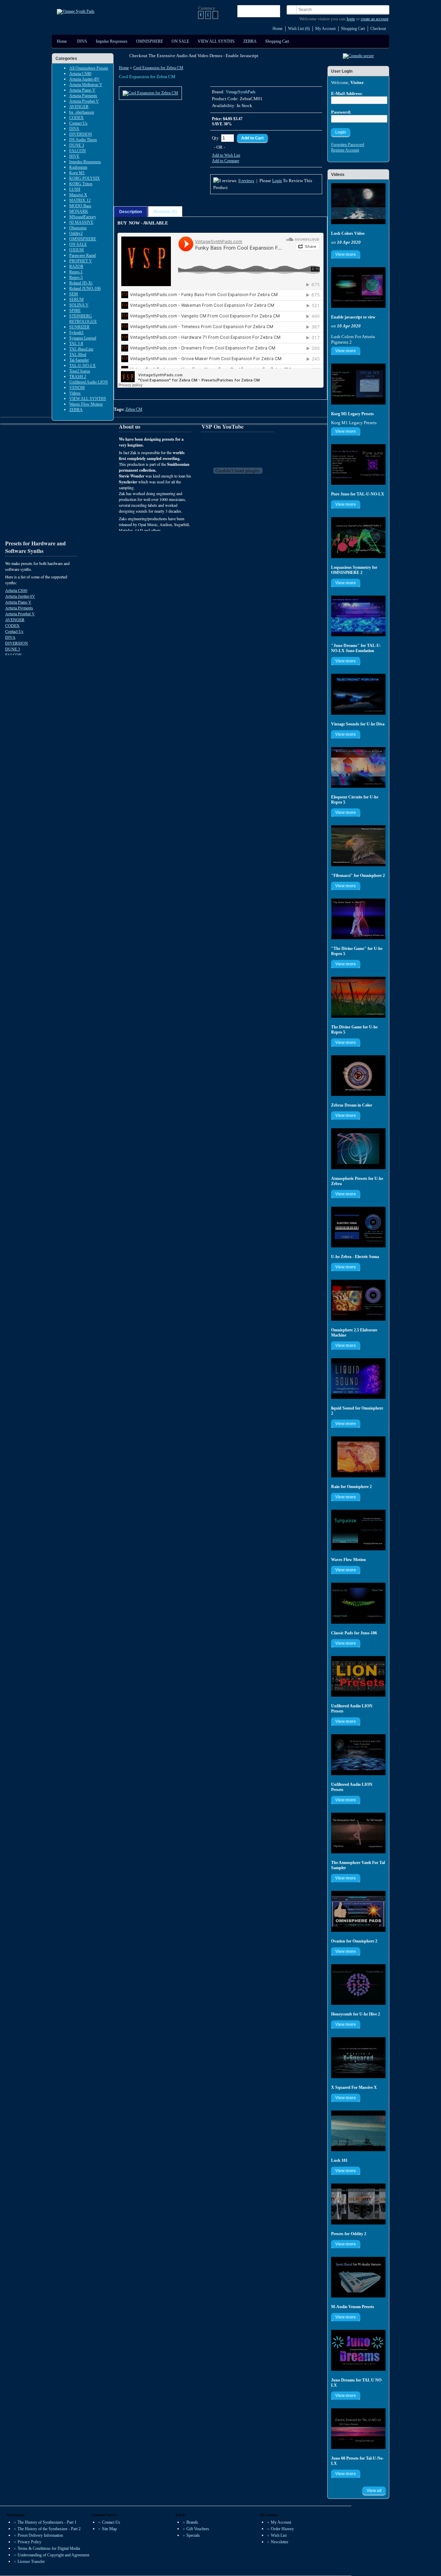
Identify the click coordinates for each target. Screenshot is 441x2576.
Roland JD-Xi (81, 283)
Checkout (378, 29)
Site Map (109, 2529)
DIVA (82, 41)
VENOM (77, 388)
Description (131, 212)
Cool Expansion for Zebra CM (158, 68)
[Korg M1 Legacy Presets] (358, 384)
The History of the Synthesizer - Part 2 (49, 2529)
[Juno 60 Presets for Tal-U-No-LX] (358, 2429)
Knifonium (78, 167)
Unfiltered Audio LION (89, 382)
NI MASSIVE (81, 222)
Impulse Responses (112, 41)
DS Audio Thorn (83, 140)
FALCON (78, 151)
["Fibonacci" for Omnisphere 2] (358, 846)
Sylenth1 (76, 333)
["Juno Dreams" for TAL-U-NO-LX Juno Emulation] (358, 616)
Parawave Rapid (83, 255)
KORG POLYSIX (85, 178)
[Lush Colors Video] (358, 204)
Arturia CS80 (80, 74)
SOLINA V (79, 305)
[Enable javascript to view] (358, 288)
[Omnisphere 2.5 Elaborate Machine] (358, 1300)
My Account (325, 29)
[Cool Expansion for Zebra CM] (150, 93)
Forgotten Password (348, 145)
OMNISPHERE (150, 41)
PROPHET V (81, 261)
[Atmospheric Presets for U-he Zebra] (358, 1149)
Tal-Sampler (79, 360)
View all (374, 2491)
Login (277, 181)
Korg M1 (77, 173)
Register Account (345, 150)
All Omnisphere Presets (89, 68)
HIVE (74, 156)
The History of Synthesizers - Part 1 (47, 2522)
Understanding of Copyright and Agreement (53, 2555)
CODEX (76, 118)
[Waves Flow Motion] (358, 1530)
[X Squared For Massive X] (358, 2058)
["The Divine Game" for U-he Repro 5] (358, 919)
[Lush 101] (358, 2131)
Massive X (78, 195)
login (351, 19)
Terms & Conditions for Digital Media (49, 2548)
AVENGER (79, 107)
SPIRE (75, 311)
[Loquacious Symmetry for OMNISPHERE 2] (358, 538)
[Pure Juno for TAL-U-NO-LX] (358, 465)
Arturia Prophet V (84, 101)
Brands (192, 2522)
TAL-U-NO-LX (83, 366)
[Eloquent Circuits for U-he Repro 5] (358, 768)
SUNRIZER (79, 327)
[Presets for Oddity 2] (358, 2204)
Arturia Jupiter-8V (84, 79)
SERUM (76, 300)
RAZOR (76, 266)
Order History (282, 2529)
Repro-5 (76, 278)
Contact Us (78, 123)
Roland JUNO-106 (85, 289)
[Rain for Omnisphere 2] (358, 1457)
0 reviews (246, 181)
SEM (74, 294)
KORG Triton (81, 184)
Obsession (78, 228)
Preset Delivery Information (40, 2535)
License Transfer (31, 2562)
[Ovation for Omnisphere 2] (358, 1911)
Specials (193, 2535)
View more (346, 254)
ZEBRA (250, 41)
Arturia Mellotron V (86, 85)
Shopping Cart (353, 29)
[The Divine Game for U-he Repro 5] (358, 997)
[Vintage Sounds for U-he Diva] (358, 694)
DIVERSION (81, 134)
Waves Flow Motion (86, 404)
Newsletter (280, 2542)
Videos (75, 393)
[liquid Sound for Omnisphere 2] (358, 1379)
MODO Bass (80, 206)
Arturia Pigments (83, 96)
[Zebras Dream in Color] (358, 1076)
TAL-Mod (78, 355)
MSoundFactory (83, 217)
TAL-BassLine (81, 349)
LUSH (75, 189)
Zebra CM (134, 409)
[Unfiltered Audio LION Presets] (358, 1677)
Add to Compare (225, 161)
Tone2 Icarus (80, 371)
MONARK (79, 211)
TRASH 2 (78, 377)
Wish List (279, 2535)
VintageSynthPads (241, 92)
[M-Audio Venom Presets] (358, 2277)
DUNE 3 (77, 145)
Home (278, 29)
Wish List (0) (299, 29)
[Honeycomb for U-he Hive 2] (358, 1985)
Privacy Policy (29, 2542)
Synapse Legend (83, 338)
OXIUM (76, 250)
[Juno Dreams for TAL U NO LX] (358, 2350)
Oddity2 (76, 233)
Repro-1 (76, 272)
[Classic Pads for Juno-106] (358, 1603)
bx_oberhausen (82, 112)
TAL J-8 (76, 344)
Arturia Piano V (82, 90)
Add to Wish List (226, 155)
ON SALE (180, 41)
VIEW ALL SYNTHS (216, 41)
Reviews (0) (165, 212)
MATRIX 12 (80, 200)
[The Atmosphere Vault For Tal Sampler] (358, 1833)
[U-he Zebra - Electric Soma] (358, 1227)
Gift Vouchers (198, 2529)
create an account (375, 19)
